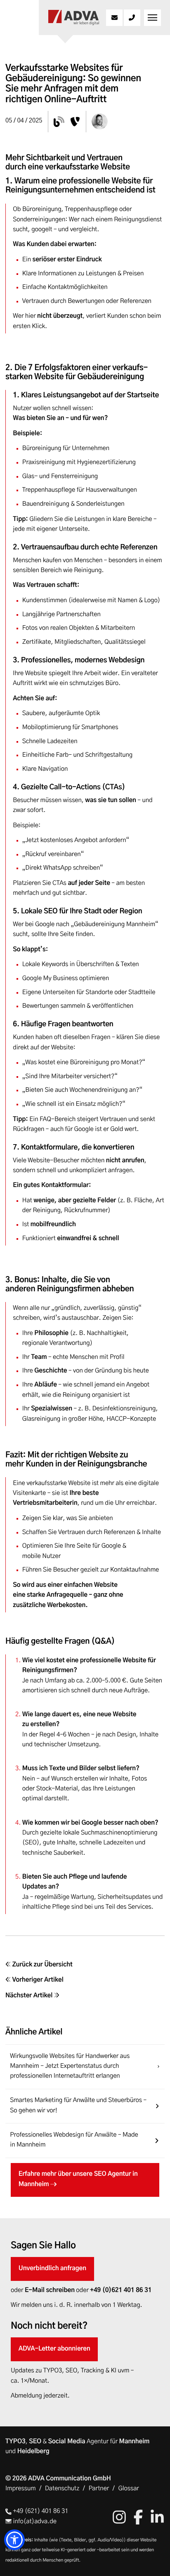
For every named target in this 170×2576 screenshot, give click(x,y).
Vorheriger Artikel (37, 1980)
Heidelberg (33, 2452)
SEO (35, 2442)
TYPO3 (15, 2442)
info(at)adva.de (34, 2522)
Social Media (67, 2442)
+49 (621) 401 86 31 (40, 2511)
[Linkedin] (157, 2517)
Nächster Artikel (30, 1996)
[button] (14, 2540)
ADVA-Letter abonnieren (54, 2349)
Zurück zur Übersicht (42, 1965)
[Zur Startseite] (74, 18)
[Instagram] (119, 2517)
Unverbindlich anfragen (52, 2269)
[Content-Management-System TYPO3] (75, 122)
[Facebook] (138, 2517)
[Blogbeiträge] (59, 122)
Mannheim (135, 2442)
